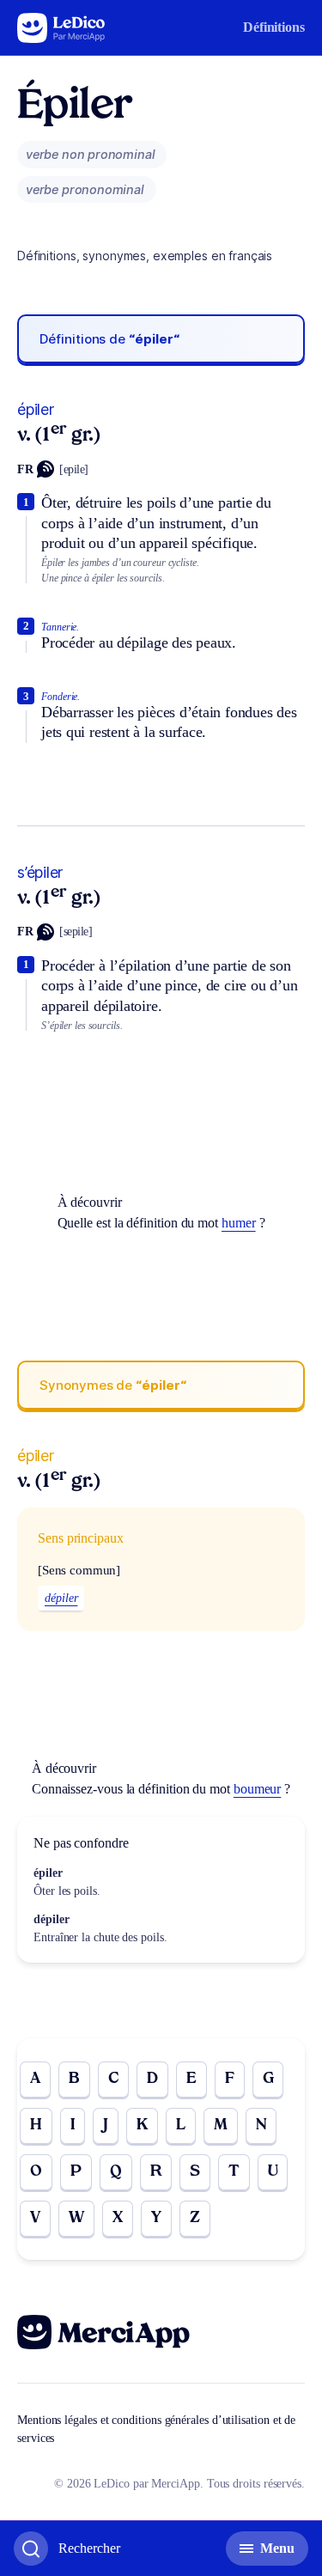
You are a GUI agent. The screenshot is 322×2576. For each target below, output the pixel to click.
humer (239, 1223)
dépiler (61, 1598)
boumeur (257, 1789)
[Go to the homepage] (61, 28)
